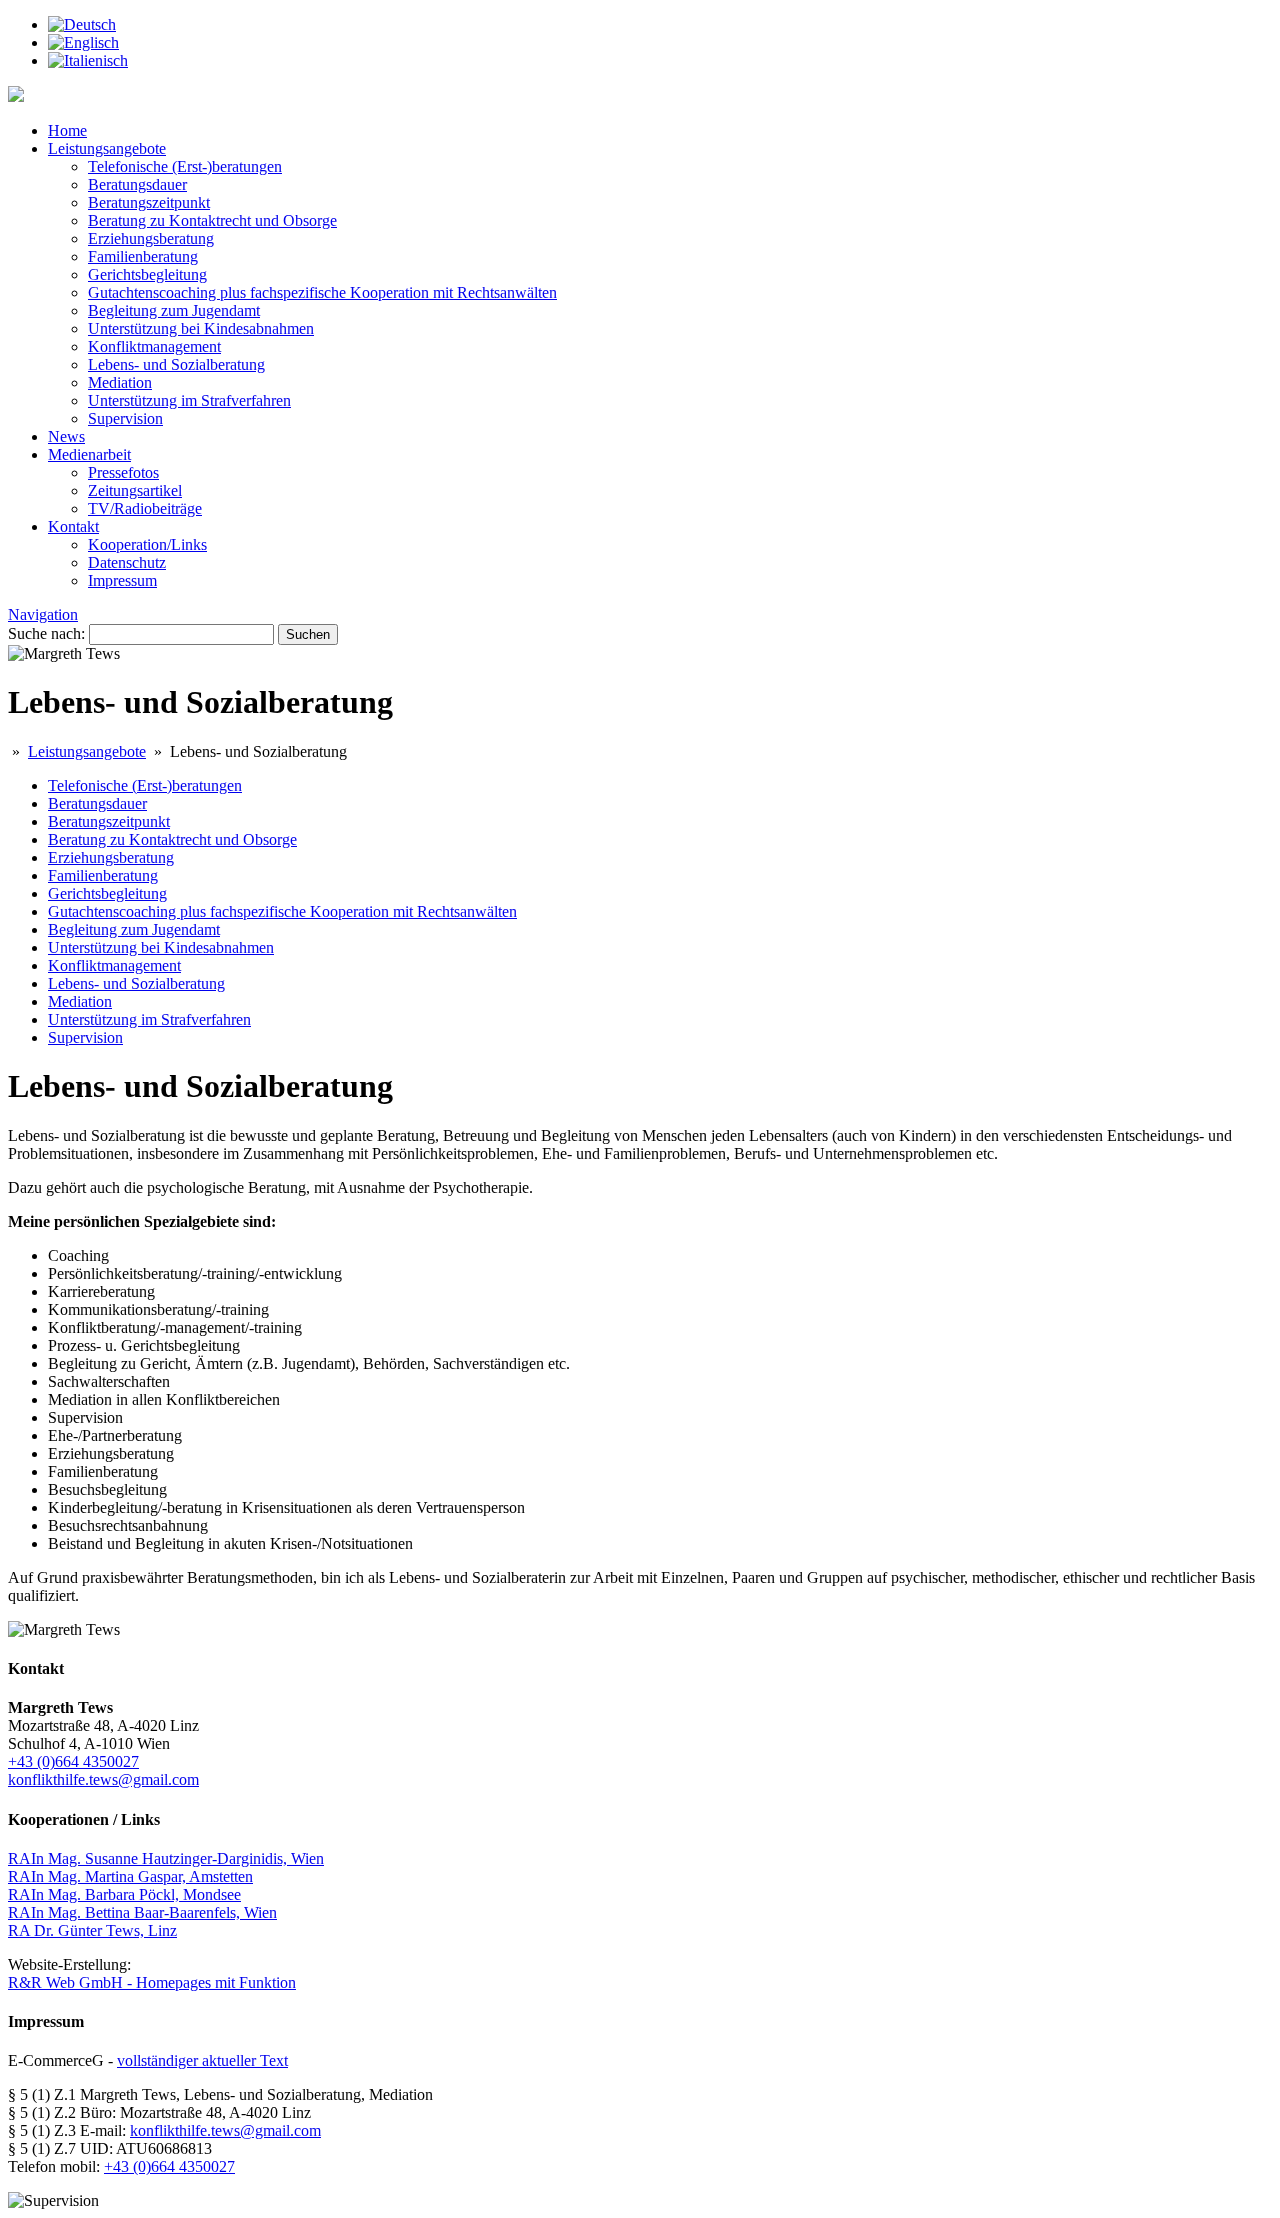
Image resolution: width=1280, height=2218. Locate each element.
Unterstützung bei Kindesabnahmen (201, 328)
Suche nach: (46, 633)
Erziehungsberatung (151, 238)
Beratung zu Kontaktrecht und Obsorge (212, 220)
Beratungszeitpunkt (149, 202)
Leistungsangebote (107, 148)
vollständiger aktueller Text (202, 2060)
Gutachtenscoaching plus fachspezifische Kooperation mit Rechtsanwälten (322, 292)
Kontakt (73, 526)
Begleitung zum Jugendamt (174, 310)
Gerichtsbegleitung (147, 274)
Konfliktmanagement (154, 346)
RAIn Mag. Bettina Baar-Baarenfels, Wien (142, 1912)
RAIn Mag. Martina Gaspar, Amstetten (130, 1876)
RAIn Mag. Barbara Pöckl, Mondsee (124, 1894)
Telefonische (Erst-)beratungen (185, 166)
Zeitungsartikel (135, 490)
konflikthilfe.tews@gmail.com (103, 1779)
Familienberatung (143, 256)
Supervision (125, 418)
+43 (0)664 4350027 (73, 1761)
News (66, 436)
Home (67, 130)
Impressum (122, 580)
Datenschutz (127, 562)
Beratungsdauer (137, 184)
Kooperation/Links (147, 544)
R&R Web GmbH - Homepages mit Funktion (152, 1982)
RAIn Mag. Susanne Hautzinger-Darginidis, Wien (166, 1858)
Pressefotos (123, 472)
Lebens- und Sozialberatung (176, 364)
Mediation (120, 382)
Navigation (43, 614)
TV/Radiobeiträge (145, 508)
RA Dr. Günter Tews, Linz (92, 1930)
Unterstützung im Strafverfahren (189, 400)
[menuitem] (82, 24)
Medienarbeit (89, 454)
